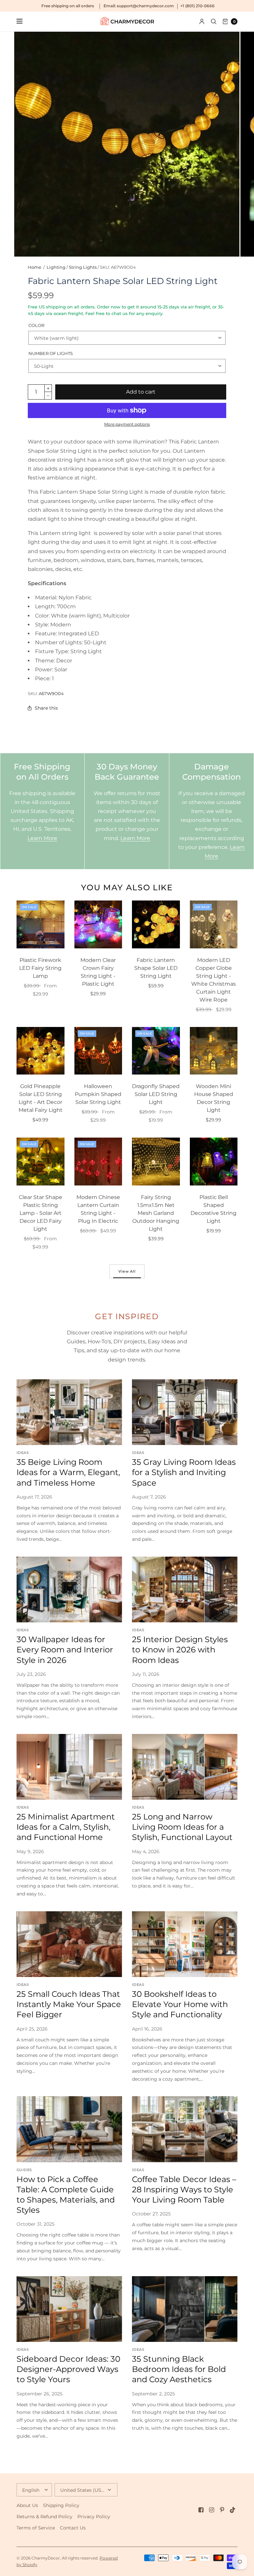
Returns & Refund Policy (44, 2517)
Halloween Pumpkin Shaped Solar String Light (98, 1094)
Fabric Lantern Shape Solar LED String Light (156, 968)
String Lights (83, 267)
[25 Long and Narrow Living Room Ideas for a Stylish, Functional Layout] (185, 1767)
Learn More (42, 838)
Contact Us (73, 2528)
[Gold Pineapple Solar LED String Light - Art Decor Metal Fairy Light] (41, 1051)
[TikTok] (233, 2510)
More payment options (127, 424)
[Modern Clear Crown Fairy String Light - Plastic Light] (98, 924)
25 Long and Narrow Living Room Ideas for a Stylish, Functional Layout (182, 1827)
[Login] (202, 21)
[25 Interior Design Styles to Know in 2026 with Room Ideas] (185, 1589)
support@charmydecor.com (145, 6)
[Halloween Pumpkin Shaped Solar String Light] (98, 1051)
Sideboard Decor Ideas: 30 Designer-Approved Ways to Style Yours (68, 2369)
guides (24, 2170)
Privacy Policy (94, 2517)
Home (35, 267)
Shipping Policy (61, 2505)
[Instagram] (212, 2510)
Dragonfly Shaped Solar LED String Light (156, 1094)
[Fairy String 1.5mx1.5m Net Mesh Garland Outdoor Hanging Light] (156, 1162)
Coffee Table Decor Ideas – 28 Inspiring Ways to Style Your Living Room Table (184, 2189)
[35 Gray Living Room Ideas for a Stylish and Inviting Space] (185, 1412)
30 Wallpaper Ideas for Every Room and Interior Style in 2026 (65, 1650)
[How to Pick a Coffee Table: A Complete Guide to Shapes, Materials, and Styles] (69, 2129)
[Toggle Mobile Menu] (24, 21)
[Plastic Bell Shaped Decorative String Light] (214, 1162)
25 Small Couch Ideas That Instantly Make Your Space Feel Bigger (69, 2004)
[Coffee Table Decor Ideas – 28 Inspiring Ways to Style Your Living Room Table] (185, 2129)
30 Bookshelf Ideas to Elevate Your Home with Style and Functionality (180, 2004)
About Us (27, 2505)
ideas (23, 1453)
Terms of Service (36, 2528)
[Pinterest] (222, 2510)
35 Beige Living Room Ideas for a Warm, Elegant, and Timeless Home (68, 1472)
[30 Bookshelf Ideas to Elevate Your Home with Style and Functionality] (185, 1944)
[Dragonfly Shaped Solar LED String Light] (156, 1051)
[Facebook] (201, 2510)
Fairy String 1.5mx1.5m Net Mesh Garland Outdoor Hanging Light (156, 1213)
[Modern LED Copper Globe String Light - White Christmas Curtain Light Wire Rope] (214, 924)
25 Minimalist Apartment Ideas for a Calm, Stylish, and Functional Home (66, 1827)
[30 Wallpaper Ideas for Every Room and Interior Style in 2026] (69, 1589)
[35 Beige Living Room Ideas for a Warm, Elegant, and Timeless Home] (69, 1412)
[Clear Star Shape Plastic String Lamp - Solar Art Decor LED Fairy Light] (41, 1162)
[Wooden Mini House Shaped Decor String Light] (214, 1051)
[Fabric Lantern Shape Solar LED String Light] (156, 924)
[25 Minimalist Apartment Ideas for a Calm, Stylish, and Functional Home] (69, 1767)
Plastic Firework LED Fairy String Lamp (40, 968)
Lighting (56, 267)
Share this (46, 708)
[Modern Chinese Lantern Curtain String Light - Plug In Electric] (98, 1162)
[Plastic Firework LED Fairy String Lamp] (41, 924)
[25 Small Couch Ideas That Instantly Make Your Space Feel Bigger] (69, 1944)
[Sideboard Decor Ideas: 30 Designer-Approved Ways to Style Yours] (69, 2309)
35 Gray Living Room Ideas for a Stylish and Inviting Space (184, 1472)
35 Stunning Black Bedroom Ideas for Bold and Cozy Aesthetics (179, 2369)
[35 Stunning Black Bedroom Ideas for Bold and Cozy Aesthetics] (185, 2309)
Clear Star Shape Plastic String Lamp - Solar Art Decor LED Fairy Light (41, 1213)
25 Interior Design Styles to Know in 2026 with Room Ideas (180, 1650)
